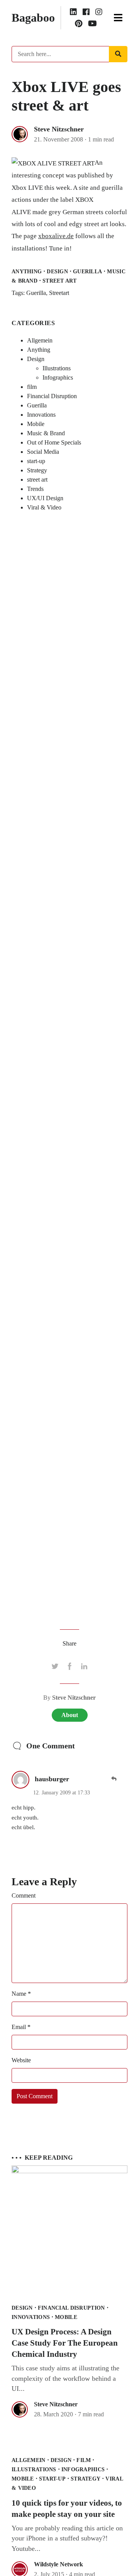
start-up (36, 461)
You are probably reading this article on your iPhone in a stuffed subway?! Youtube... (67, 2538)
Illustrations (57, 368)
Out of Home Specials (54, 442)
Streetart (59, 293)
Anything (27, 271)
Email (21, 2027)
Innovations (41, 415)
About (70, 1715)
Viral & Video (44, 507)
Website (21, 2060)
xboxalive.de (56, 236)
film (32, 387)
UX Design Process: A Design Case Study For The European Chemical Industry (65, 2343)
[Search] (118, 54)
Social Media (43, 452)
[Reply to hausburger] (114, 1778)
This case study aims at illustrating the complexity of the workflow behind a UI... (65, 2378)
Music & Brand (46, 433)
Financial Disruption (52, 396)
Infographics (58, 377)
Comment (24, 1895)
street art (59, 281)
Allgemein (40, 340)
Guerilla (87, 271)
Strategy (37, 470)
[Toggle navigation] (118, 18)
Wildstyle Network (58, 2564)
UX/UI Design (45, 498)
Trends (35, 489)
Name (21, 1994)
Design (57, 271)
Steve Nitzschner (59, 129)
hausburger (52, 1779)
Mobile (36, 424)
